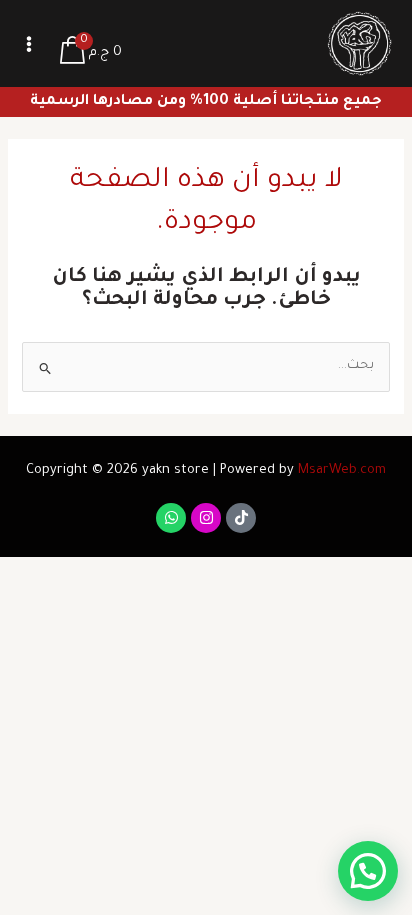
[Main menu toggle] (29, 44)
